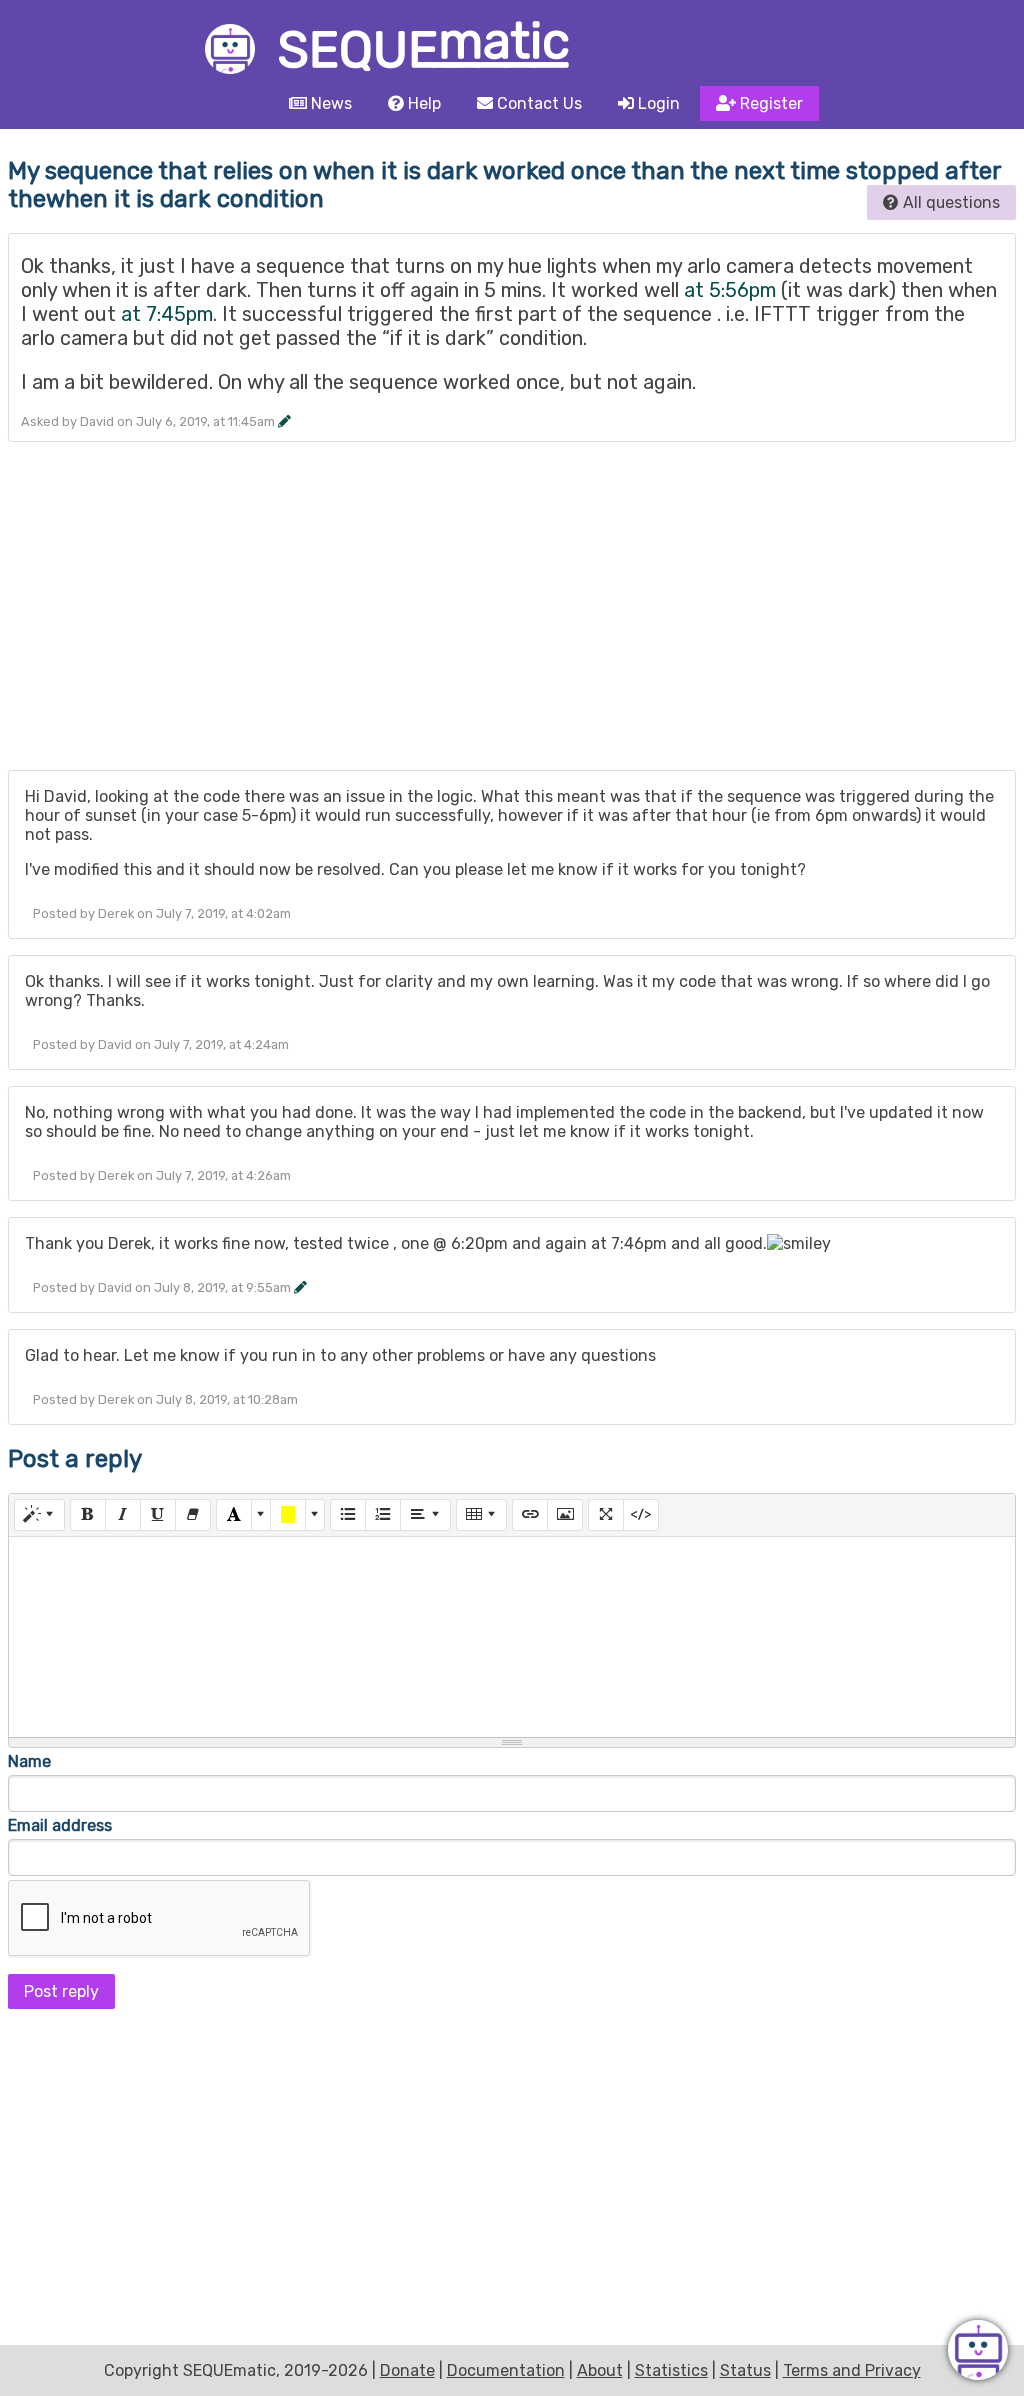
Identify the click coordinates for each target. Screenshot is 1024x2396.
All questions (949, 202)
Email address (60, 1825)
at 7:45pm (167, 314)
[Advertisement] (512, 614)
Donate (407, 2370)
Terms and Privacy (852, 2370)
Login (657, 103)
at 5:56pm (730, 290)
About (600, 2370)
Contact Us (537, 103)
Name (29, 1761)
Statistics (671, 2370)
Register (769, 103)
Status (745, 2370)
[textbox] (512, 1637)
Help (422, 103)
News (329, 103)
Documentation (506, 2370)
